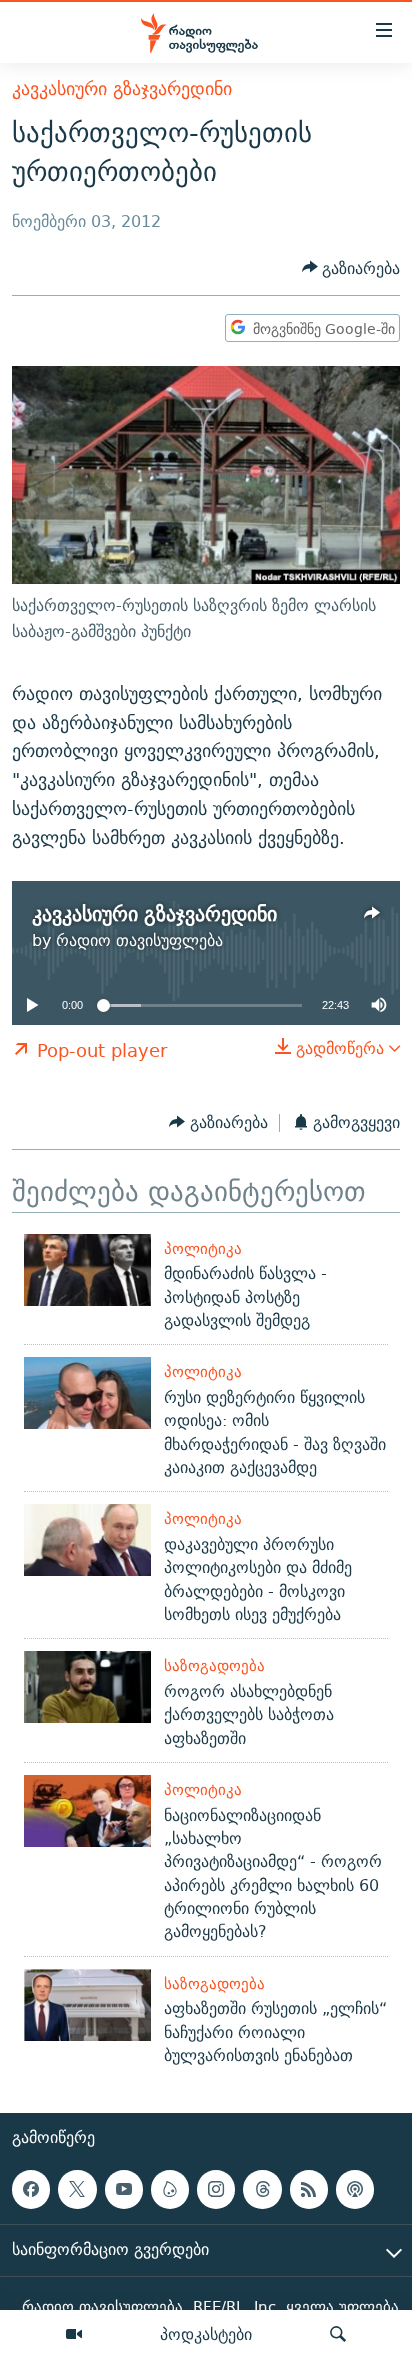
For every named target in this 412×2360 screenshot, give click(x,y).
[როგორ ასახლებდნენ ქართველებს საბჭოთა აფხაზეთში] (87, 1687)
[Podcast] (355, 2189)
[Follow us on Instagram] (216, 2189)
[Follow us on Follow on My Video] (170, 2189)
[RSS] (309, 2189)
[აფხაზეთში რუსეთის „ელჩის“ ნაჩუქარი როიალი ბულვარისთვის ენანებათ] (87, 2005)
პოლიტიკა (203, 1248)
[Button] (351, 268)
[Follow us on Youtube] (124, 2189)
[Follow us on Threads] (262, 2189)
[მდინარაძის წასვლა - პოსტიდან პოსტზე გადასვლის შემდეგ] (87, 1270)
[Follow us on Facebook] (31, 2189)
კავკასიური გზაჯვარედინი (122, 88)
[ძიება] (338, 2335)
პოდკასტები (206, 2334)
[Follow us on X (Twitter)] (77, 2189)
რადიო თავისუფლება (139, 940)
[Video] (74, 2335)
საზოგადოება (214, 1665)
